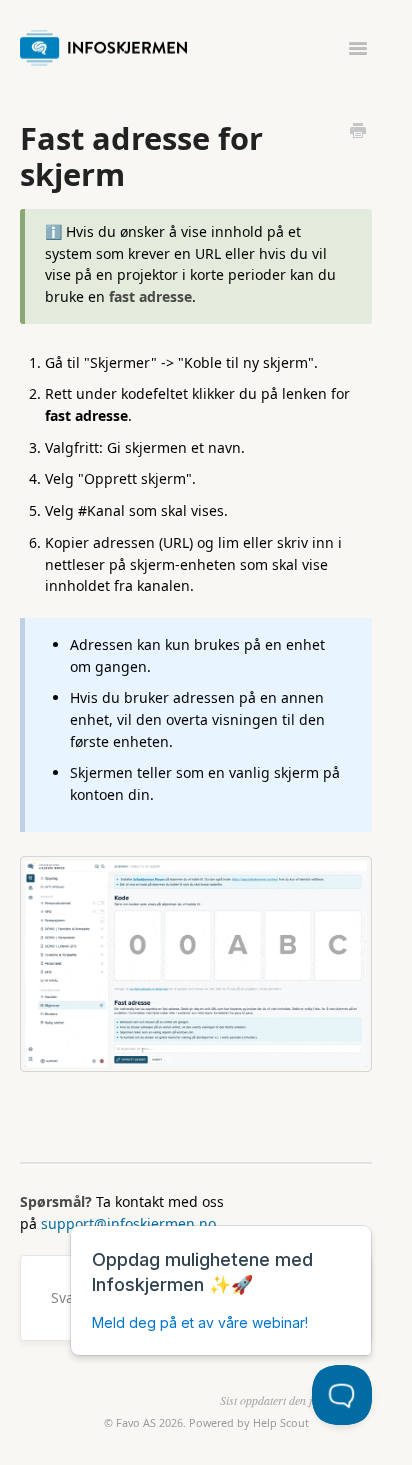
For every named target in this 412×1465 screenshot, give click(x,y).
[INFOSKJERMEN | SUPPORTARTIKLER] (108, 44)
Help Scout (281, 1422)
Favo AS (136, 1422)
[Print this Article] (358, 132)
